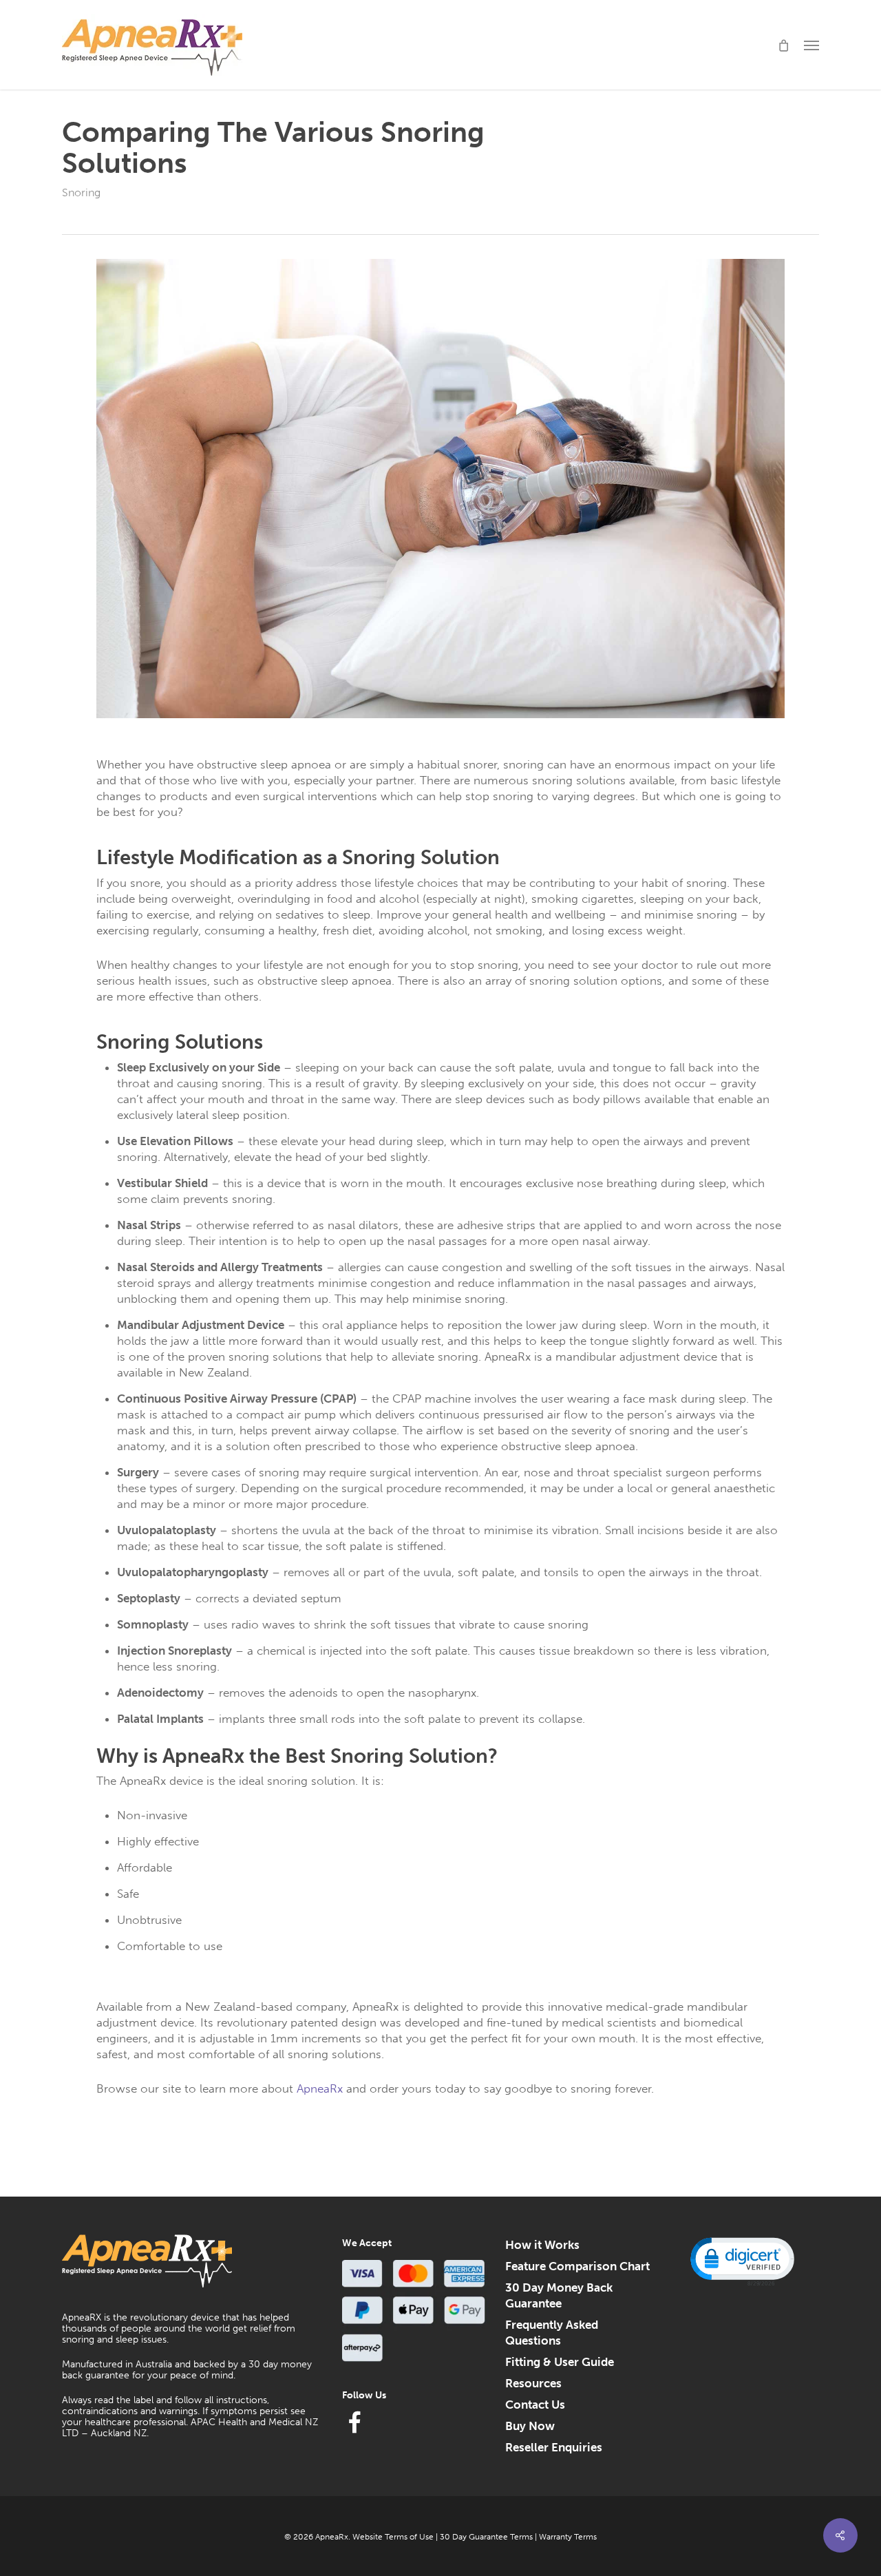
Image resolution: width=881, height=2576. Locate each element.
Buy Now (530, 2426)
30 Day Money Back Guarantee (559, 2295)
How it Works (542, 2245)
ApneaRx (320, 2088)
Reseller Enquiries (554, 2447)
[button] (811, 45)
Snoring (81, 192)
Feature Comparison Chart (577, 2266)
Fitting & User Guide (560, 2362)
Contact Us (535, 2405)
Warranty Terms (568, 2537)
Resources (533, 2383)
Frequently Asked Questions (552, 2333)
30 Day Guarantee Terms (486, 2537)
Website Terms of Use (393, 2537)
